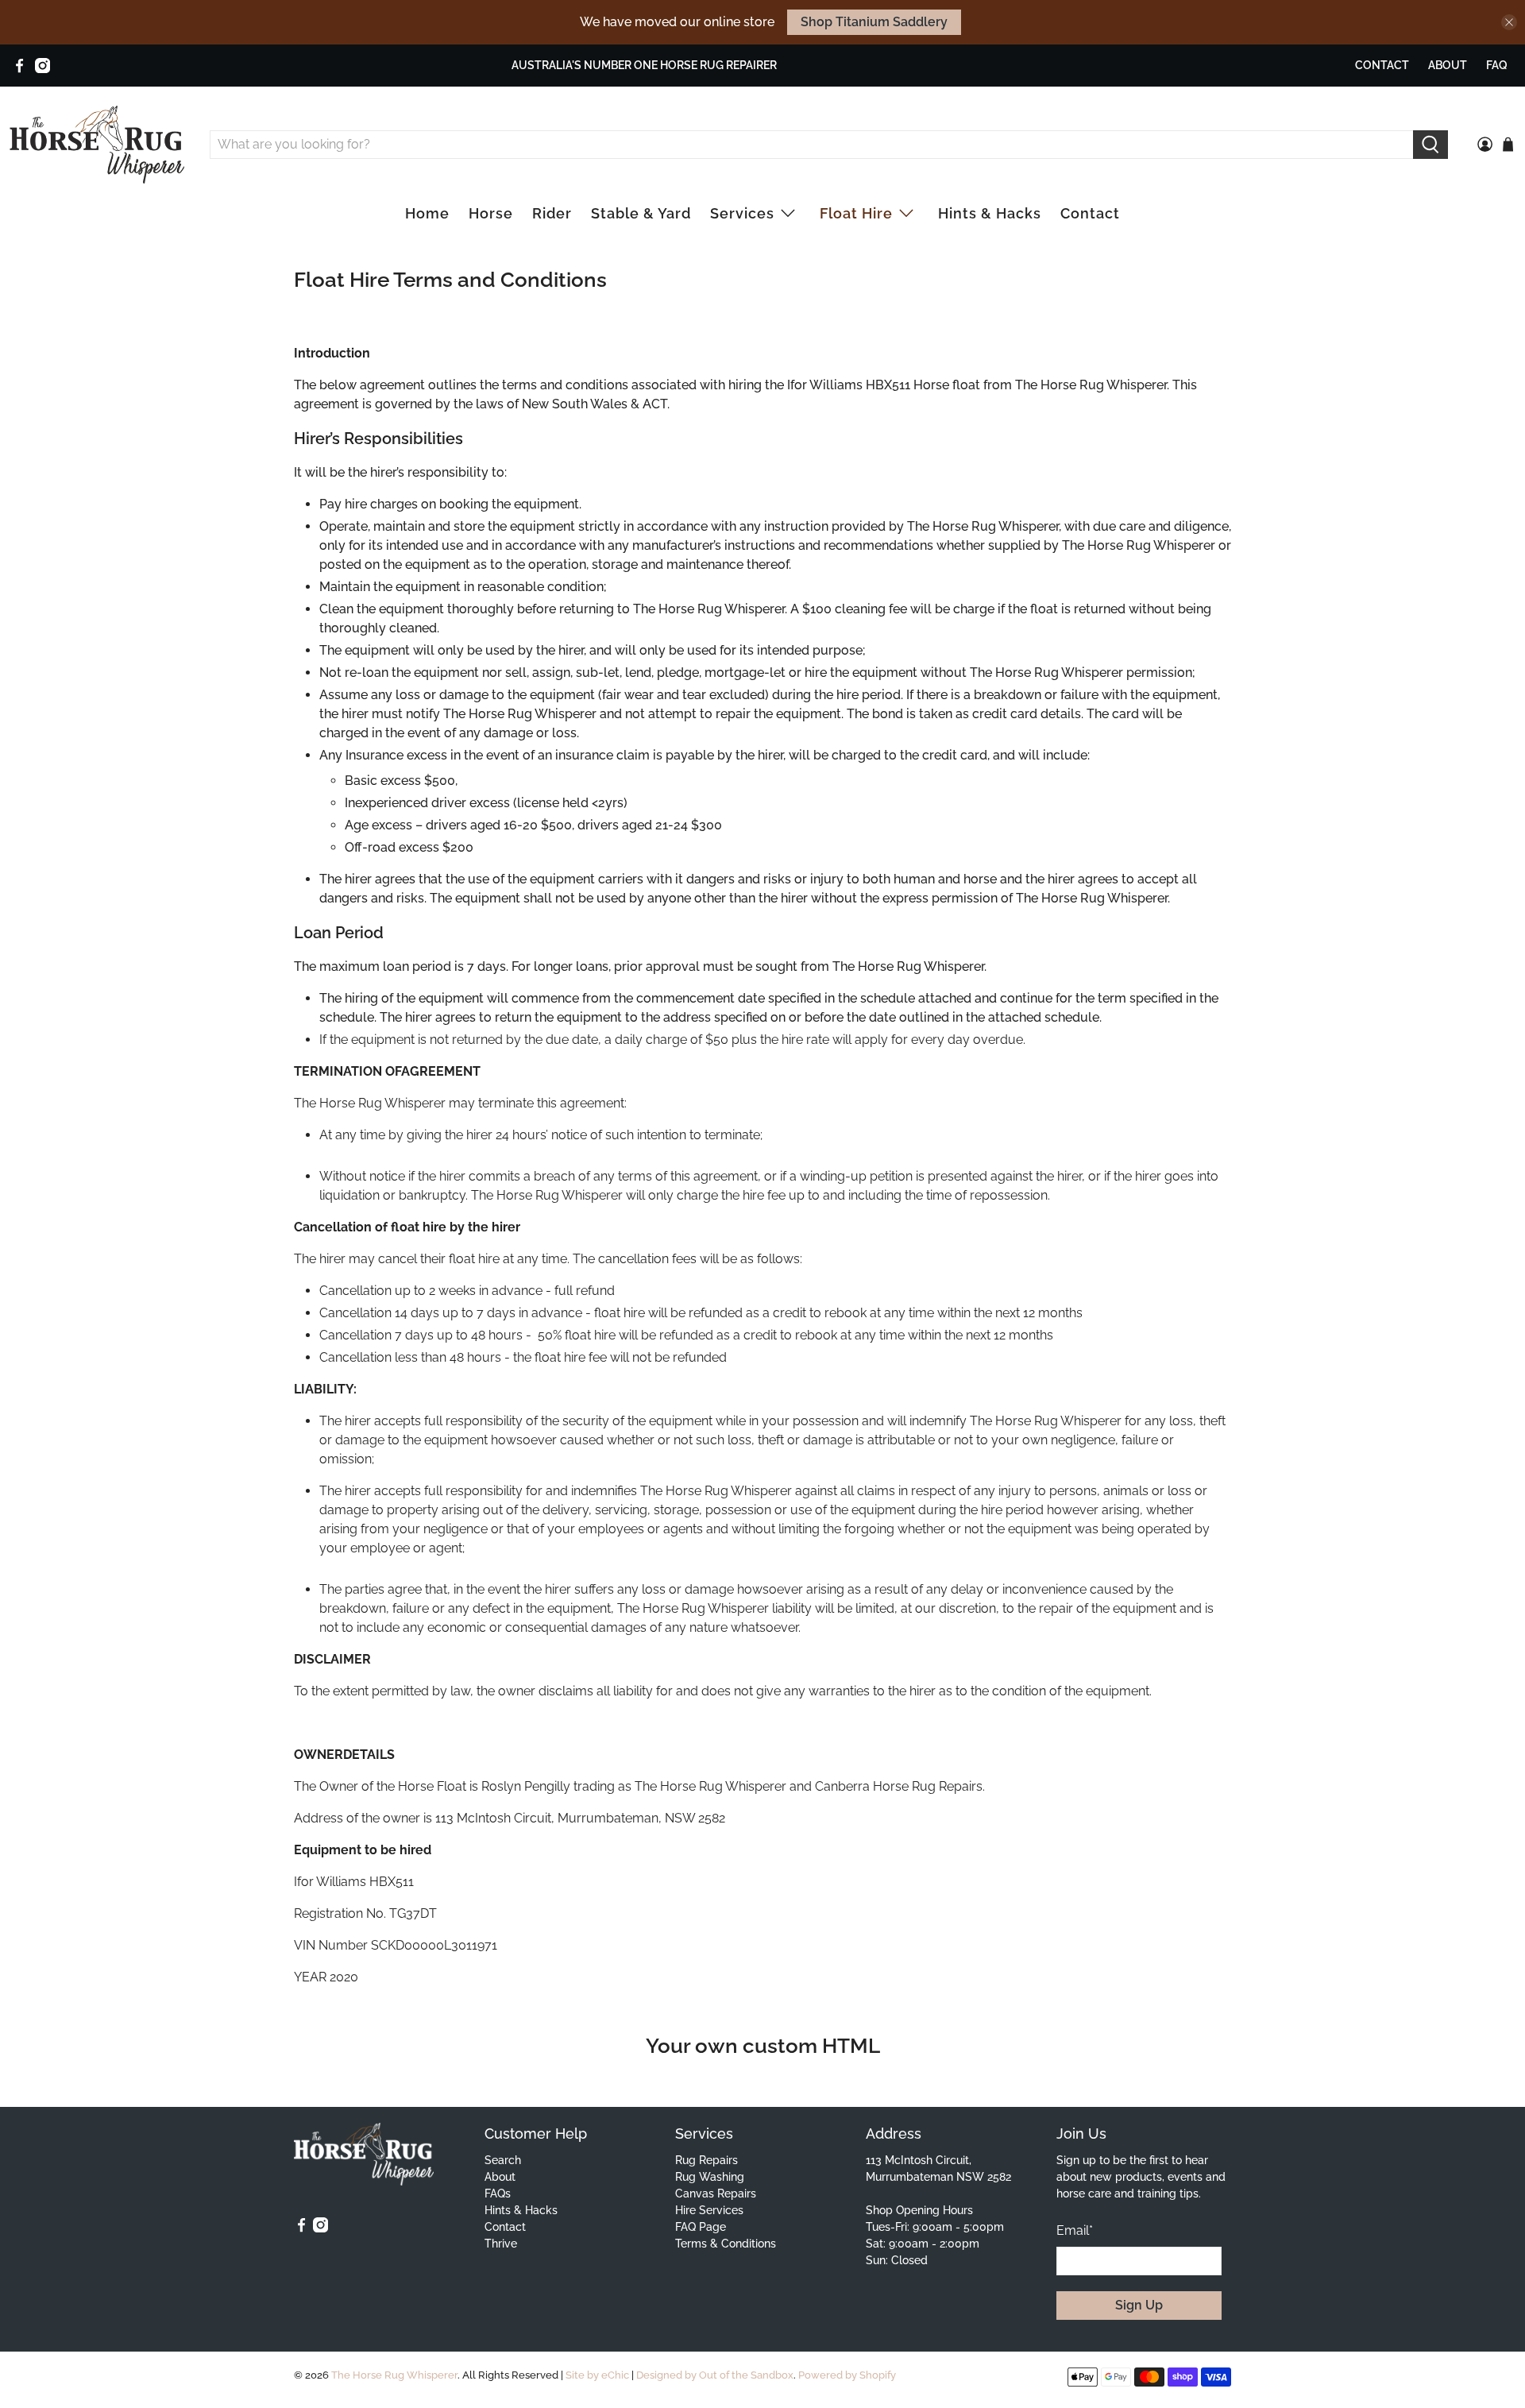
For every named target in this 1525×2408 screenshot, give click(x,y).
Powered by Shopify (847, 2375)
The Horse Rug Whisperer (394, 2375)
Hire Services (709, 2210)
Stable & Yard (641, 213)
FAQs (498, 2193)
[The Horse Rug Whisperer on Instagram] (42, 66)
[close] (1509, 22)
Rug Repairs (707, 2160)
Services (742, 213)
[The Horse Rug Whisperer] (97, 145)
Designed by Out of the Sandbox (715, 2375)
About (1448, 65)
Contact (1382, 65)
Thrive (501, 2244)
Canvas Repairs (716, 2193)
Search (503, 2160)
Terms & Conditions (726, 2244)
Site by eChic (597, 2375)
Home (427, 213)
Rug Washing (710, 2177)
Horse (491, 213)
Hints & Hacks (990, 213)
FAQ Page (701, 2227)
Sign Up (1139, 2305)
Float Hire (856, 213)
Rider (552, 213)
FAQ (1497, 65)
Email (1075, 2230)
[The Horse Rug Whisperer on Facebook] (19, 66)
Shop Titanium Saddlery (874, 22)
